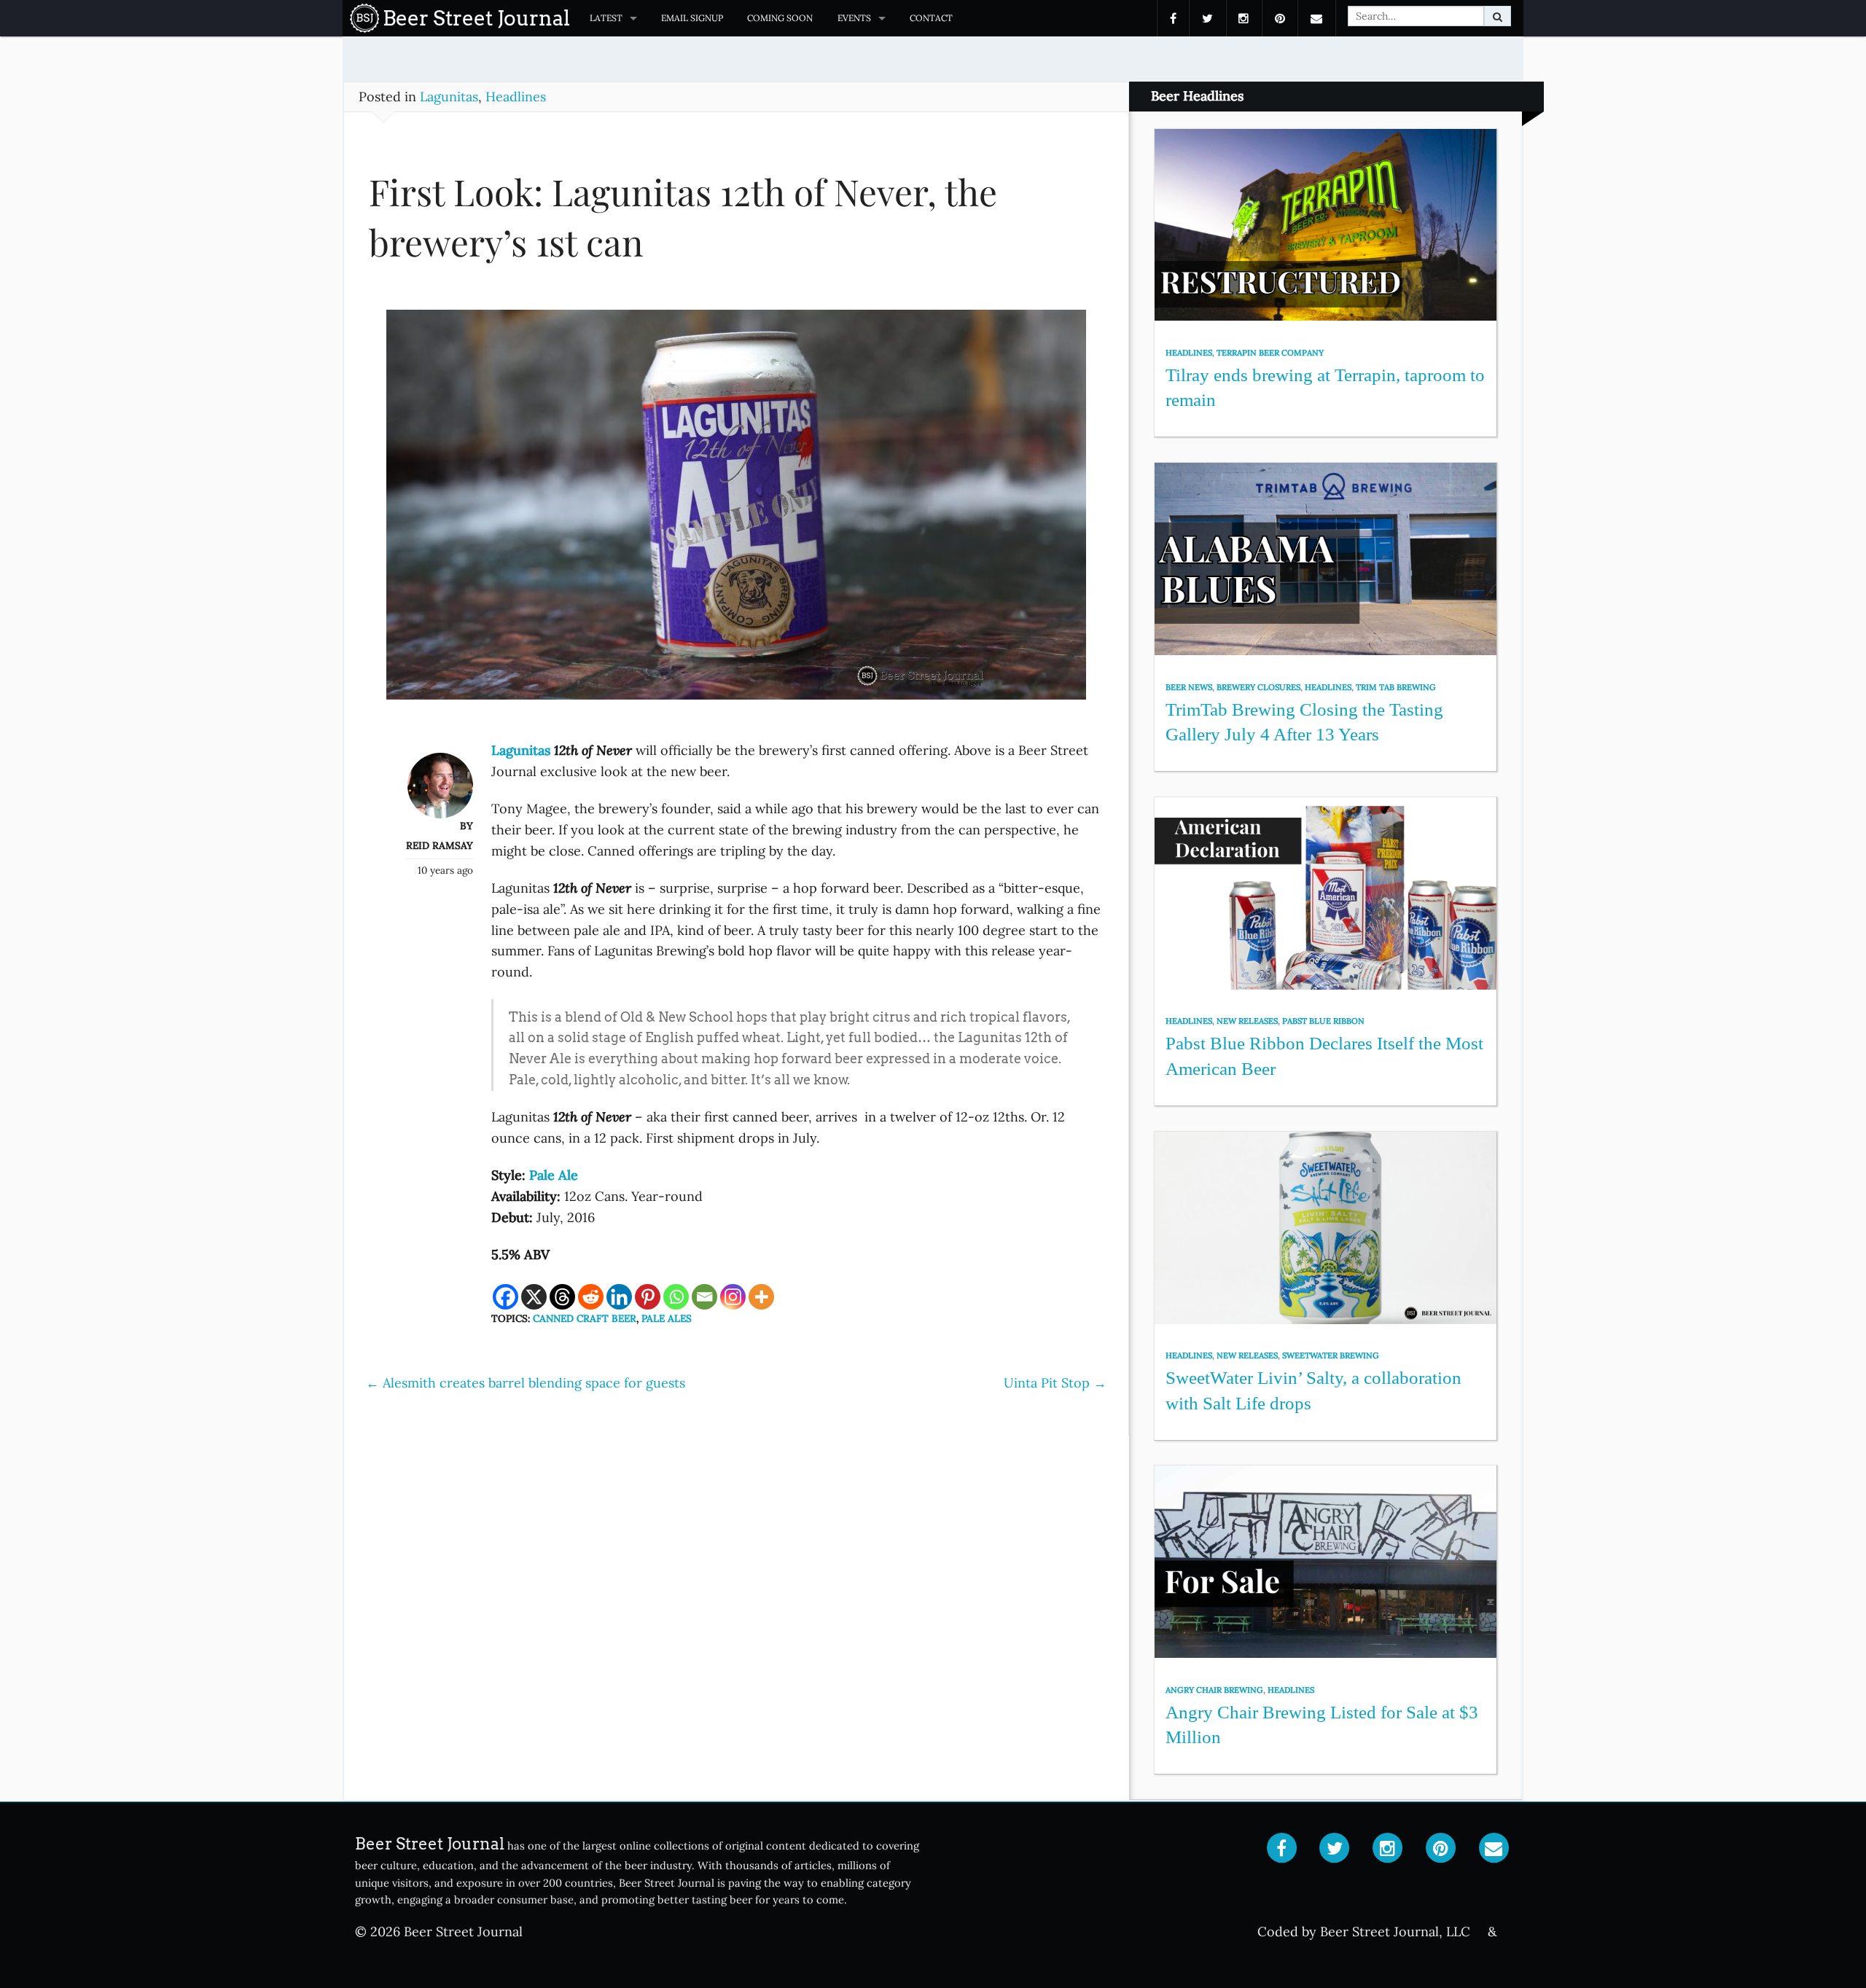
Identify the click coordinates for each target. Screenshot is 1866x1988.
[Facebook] (505, 1297)
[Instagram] (733, 1297)
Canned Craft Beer (585, 1318)
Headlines (516, 97)
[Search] (1498, 16)
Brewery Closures (1258, 687)
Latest (606, 18)
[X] (534, 1297)
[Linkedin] (619, 1297)
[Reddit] (591, 1297)
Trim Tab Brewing (1396, 687)
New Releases (1247, 1021)
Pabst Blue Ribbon (1323, 1021)
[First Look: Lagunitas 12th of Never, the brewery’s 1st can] (736, 511)
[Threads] (562, 1297)
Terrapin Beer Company (1270, 353)
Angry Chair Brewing (1214, 1690)
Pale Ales (667, 1318)
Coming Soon (780, 18)
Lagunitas (449, 97)
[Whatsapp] (676, 1297)
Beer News (1189, 687)
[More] (761, 1297)
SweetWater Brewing (1331, 1355)
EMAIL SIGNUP (692, 18)
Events (854, 18)
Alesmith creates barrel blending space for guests (526, 1383)
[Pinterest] (648, 1297)
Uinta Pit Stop (1055, 1383)
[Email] (704, 1297)
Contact (931, 18)
